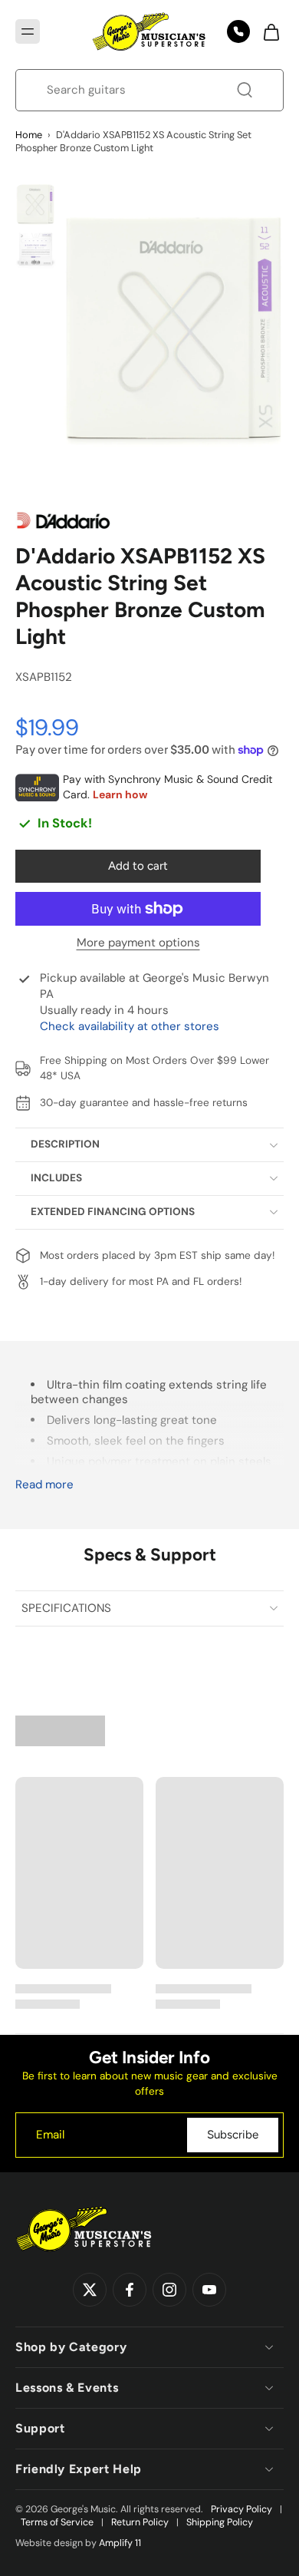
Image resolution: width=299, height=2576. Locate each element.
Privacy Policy (242, 2509)
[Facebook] (130, 2290)
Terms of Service (57, 2522)
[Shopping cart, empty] (267, 31)
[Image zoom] (173, 332)
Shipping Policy (220, 2522)
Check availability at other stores (130, 1026)
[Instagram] (169, 2290)
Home (29, 135)
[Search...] (245, 90)
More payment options (138, 944)
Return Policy (140, 2522)
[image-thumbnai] (36, 205)
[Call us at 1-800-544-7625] (238, 31)
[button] (28, 31)
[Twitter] (90, 2290)
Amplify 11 (120, 2543)
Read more (44, 1485)
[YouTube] (209, 2290)
